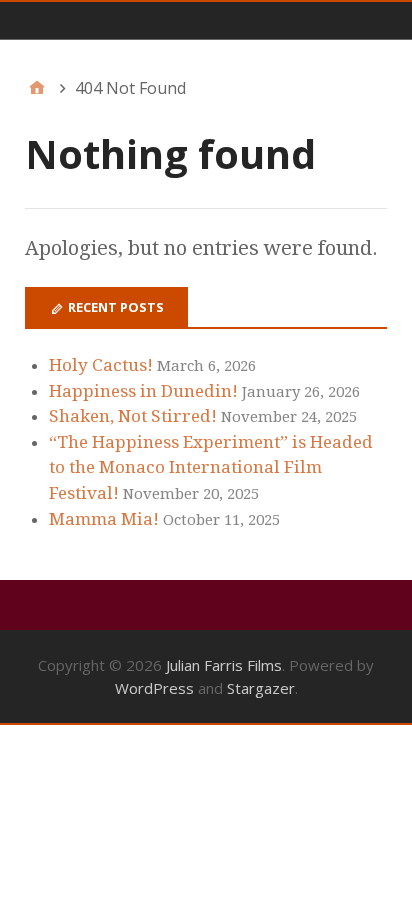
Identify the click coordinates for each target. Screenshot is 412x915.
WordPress (154, 688)
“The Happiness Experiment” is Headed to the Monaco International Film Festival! (211, 467)
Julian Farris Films (224, 665)
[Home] (37, 88)
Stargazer (261, 688)
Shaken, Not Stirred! (133, 416)
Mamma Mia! (104, 519)
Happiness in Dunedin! (143, 391)
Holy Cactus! (101, 365)
